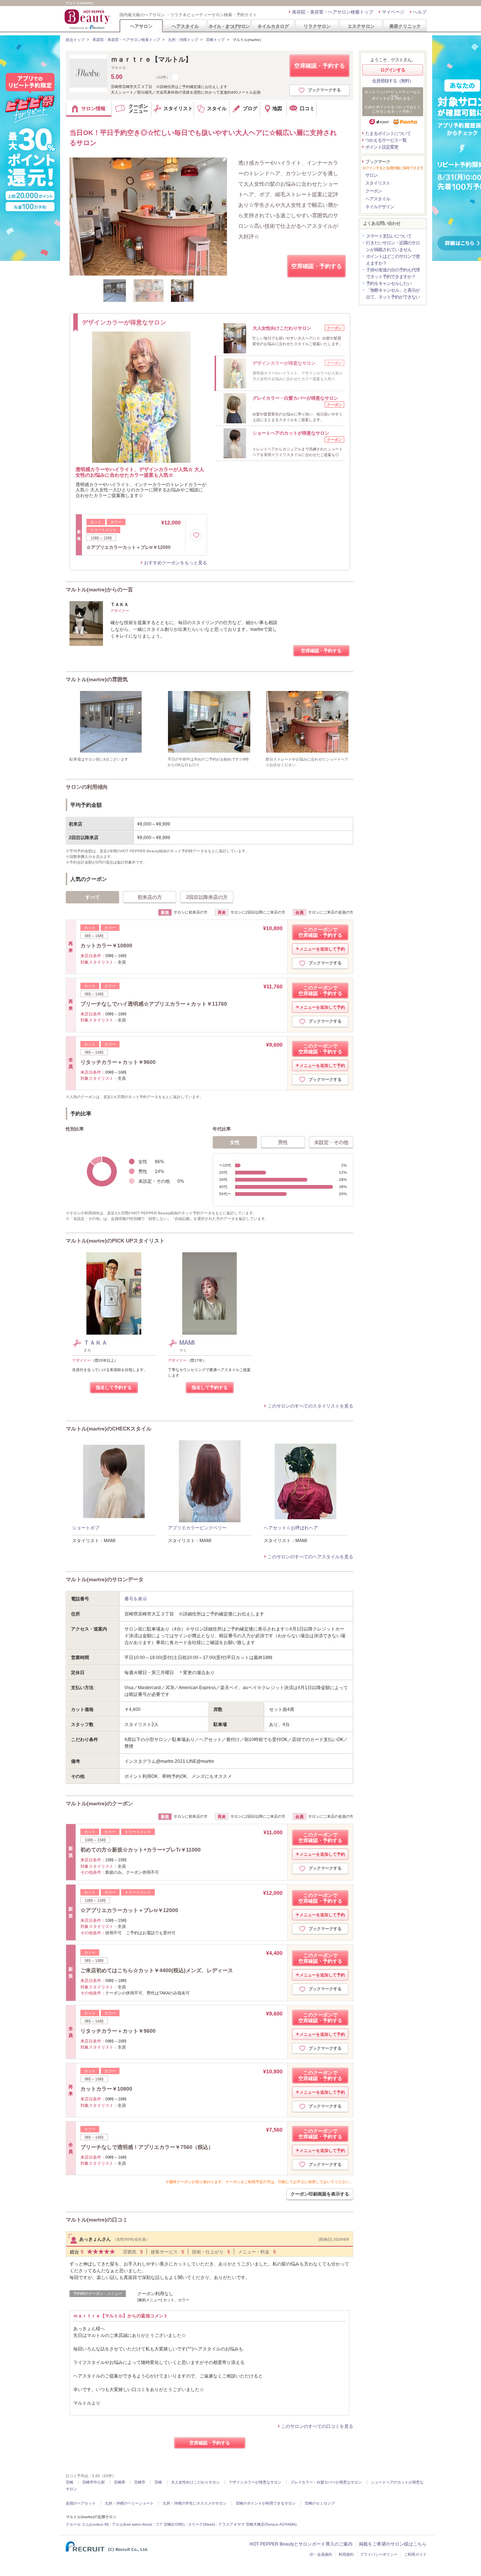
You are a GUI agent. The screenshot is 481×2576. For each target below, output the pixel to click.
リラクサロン (317, 26)
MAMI (187, 1343)
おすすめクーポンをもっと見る (175, 563)
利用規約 (346, 2554)
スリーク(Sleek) (201, 2524)
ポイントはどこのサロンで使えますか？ (393, 260)
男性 (283, 1142)
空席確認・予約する (320, 66)
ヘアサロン (141, 26)
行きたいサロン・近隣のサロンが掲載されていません (393, 246)
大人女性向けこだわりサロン (195, 2482)
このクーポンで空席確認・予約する (320, 932)
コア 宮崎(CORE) (170, 2524)
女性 (235, 1142)
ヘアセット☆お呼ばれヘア (291, 1528)
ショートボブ (86, 1528)
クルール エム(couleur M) (87, 2524)
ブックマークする (324, 90)
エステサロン (361, 26)
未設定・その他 (331, 1142)
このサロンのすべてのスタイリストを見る (310, 1406)
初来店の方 (150, 897)
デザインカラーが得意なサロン (255, 2482)
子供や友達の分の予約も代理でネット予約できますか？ (393, 273)
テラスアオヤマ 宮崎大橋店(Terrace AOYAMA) (257, 2524)
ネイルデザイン (380, 207)
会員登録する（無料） (393, 81)
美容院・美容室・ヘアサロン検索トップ (333, 12)
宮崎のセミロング (320, 2503)
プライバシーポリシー (379, 2554)
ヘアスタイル (185, 26)
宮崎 (70, 2482)
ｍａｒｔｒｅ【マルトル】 (151, 59)
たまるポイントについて (388, 133)
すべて (93, 897)
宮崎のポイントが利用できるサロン (266, 2503)
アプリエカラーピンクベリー (197, 1528)
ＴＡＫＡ (95, 1343)
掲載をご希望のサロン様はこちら (393, 2544)
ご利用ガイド (415, 2554)
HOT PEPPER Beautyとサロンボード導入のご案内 (301, 2544)
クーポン (374, 191)
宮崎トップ (215, 40)
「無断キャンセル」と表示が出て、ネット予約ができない (393, 294)
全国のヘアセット (81, 2503)
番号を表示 (136, 1599)
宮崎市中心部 (94, 2482)
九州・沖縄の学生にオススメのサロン (195, 2503)
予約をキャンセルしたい (389, 283)
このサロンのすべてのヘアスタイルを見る (310, 1557)
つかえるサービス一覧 (386, 140)
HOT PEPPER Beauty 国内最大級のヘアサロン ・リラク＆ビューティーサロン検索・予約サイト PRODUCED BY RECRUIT (88, 19)
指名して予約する (114, 1388)
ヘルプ (420, 12)
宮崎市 (140, 2482)
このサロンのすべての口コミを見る (317, 2426)
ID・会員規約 (321, 2554)
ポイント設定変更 (382, 147)
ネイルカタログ (273, 26)
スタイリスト (378, 183)
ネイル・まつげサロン (229, 26)
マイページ (393, 12)
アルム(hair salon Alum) (132, 2524)
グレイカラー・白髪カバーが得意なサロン (326, 2482)
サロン (371, 175)
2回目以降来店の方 (207, 897)
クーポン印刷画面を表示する (320, 2194)
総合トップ (75, 40)
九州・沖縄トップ (183, 40)
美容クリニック (405, 26)
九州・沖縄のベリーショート (129, 2503)
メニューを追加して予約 (322, 949)
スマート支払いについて (389, 236)
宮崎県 (119, 2482)
